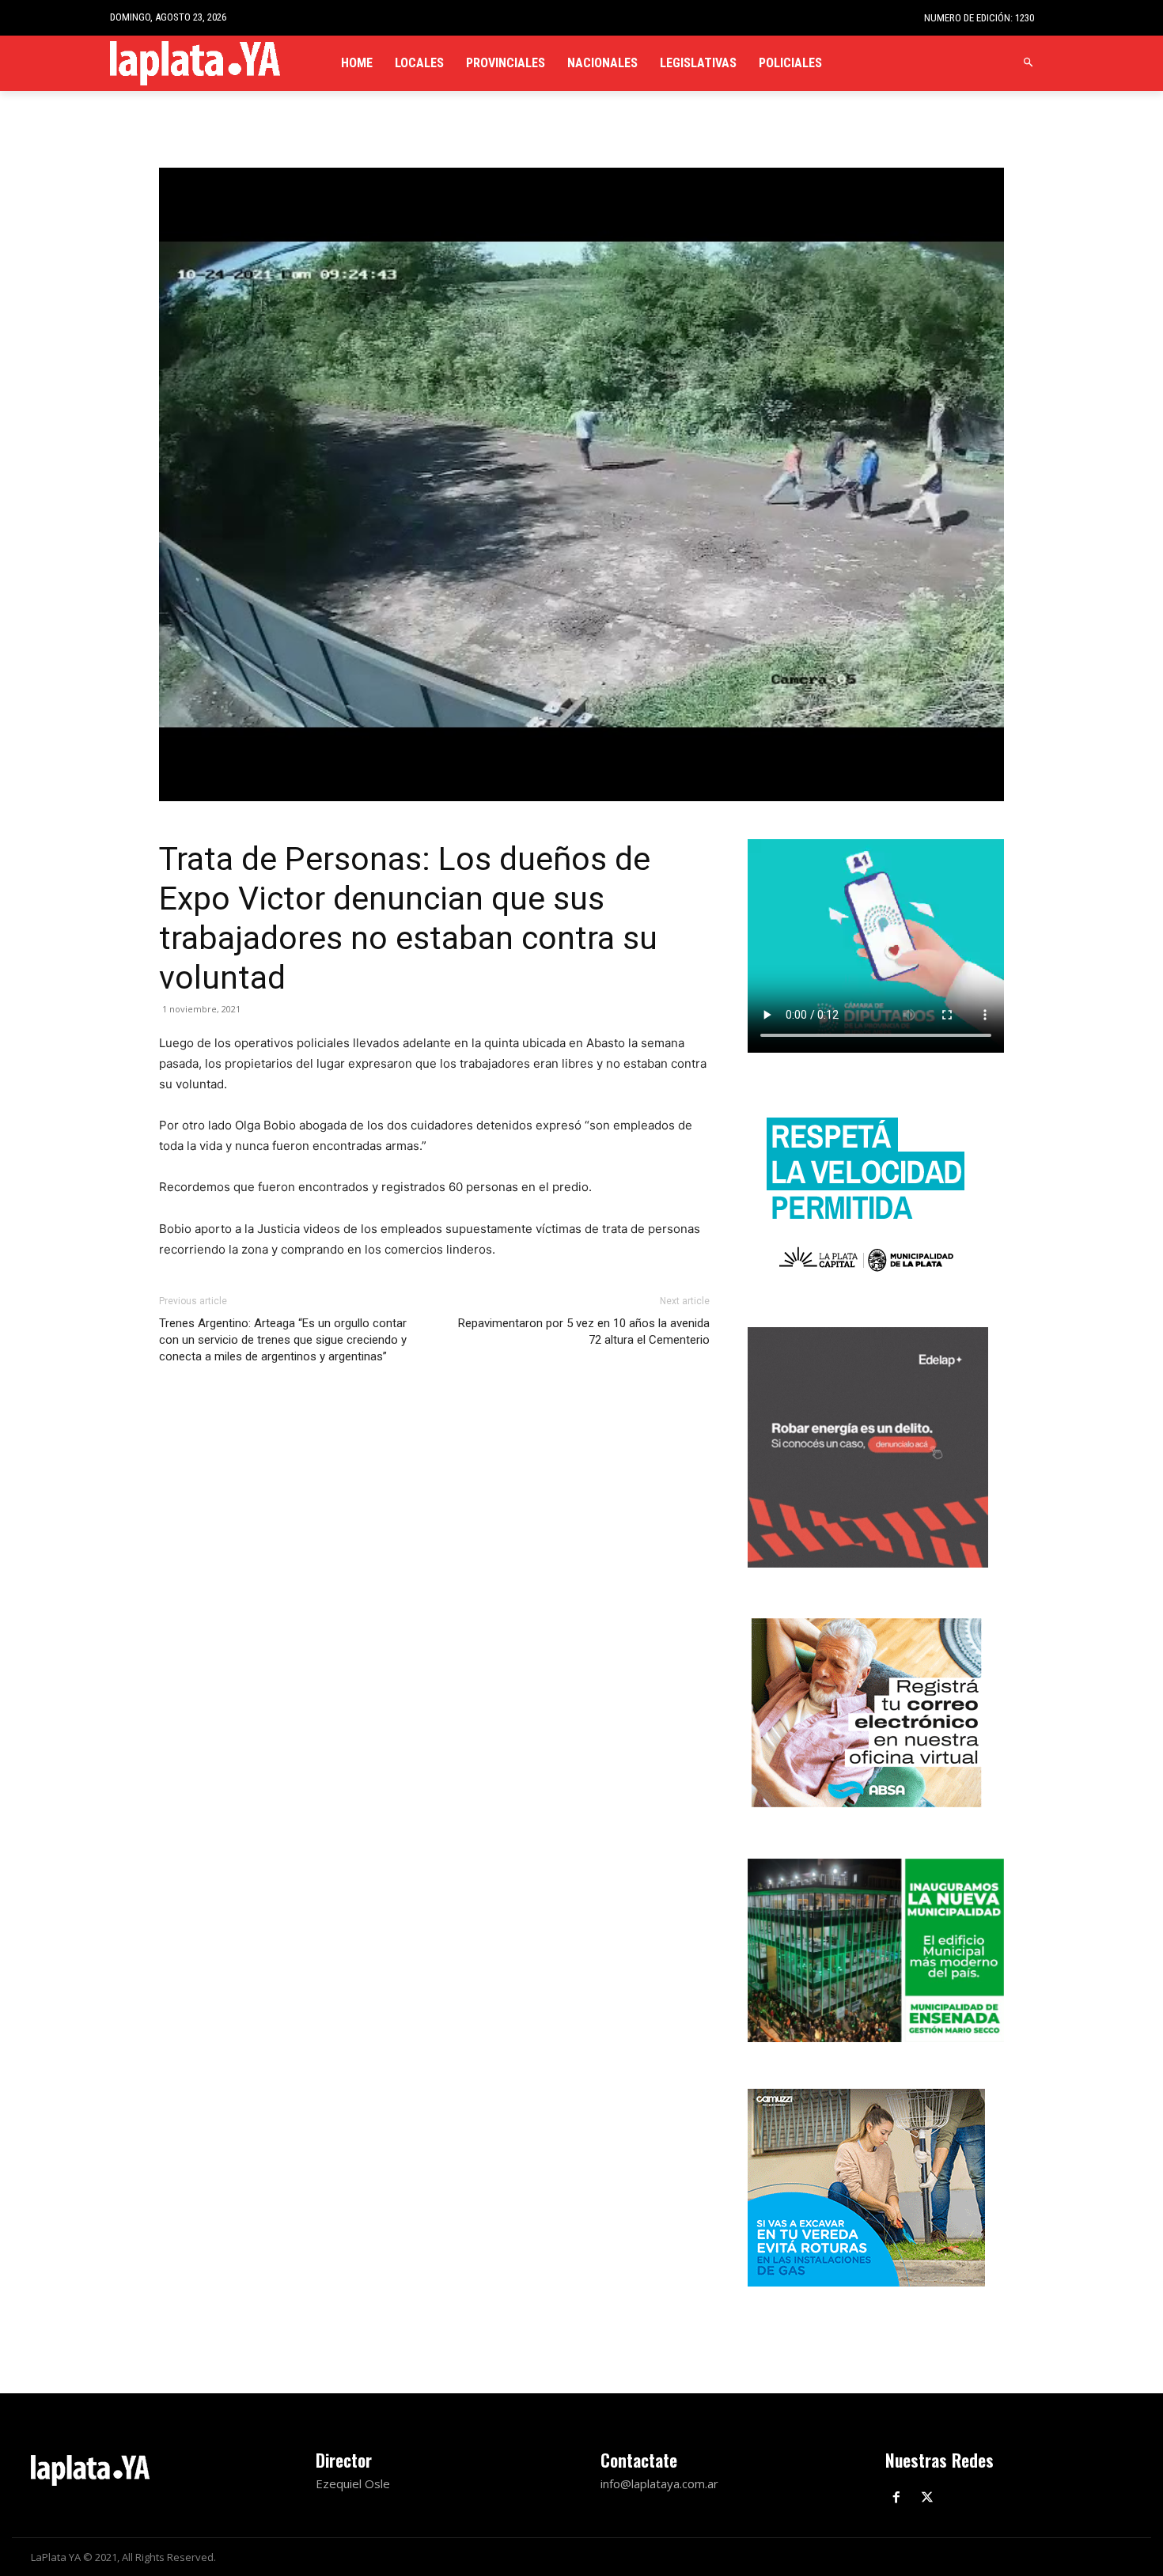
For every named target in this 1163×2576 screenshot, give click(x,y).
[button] (1029, 63)
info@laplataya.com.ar (659, 2483)
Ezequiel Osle (353, 2483)
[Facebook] (897, 2498)
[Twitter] (928, 2498)
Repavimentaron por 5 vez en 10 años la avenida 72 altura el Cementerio (584, 1332)
